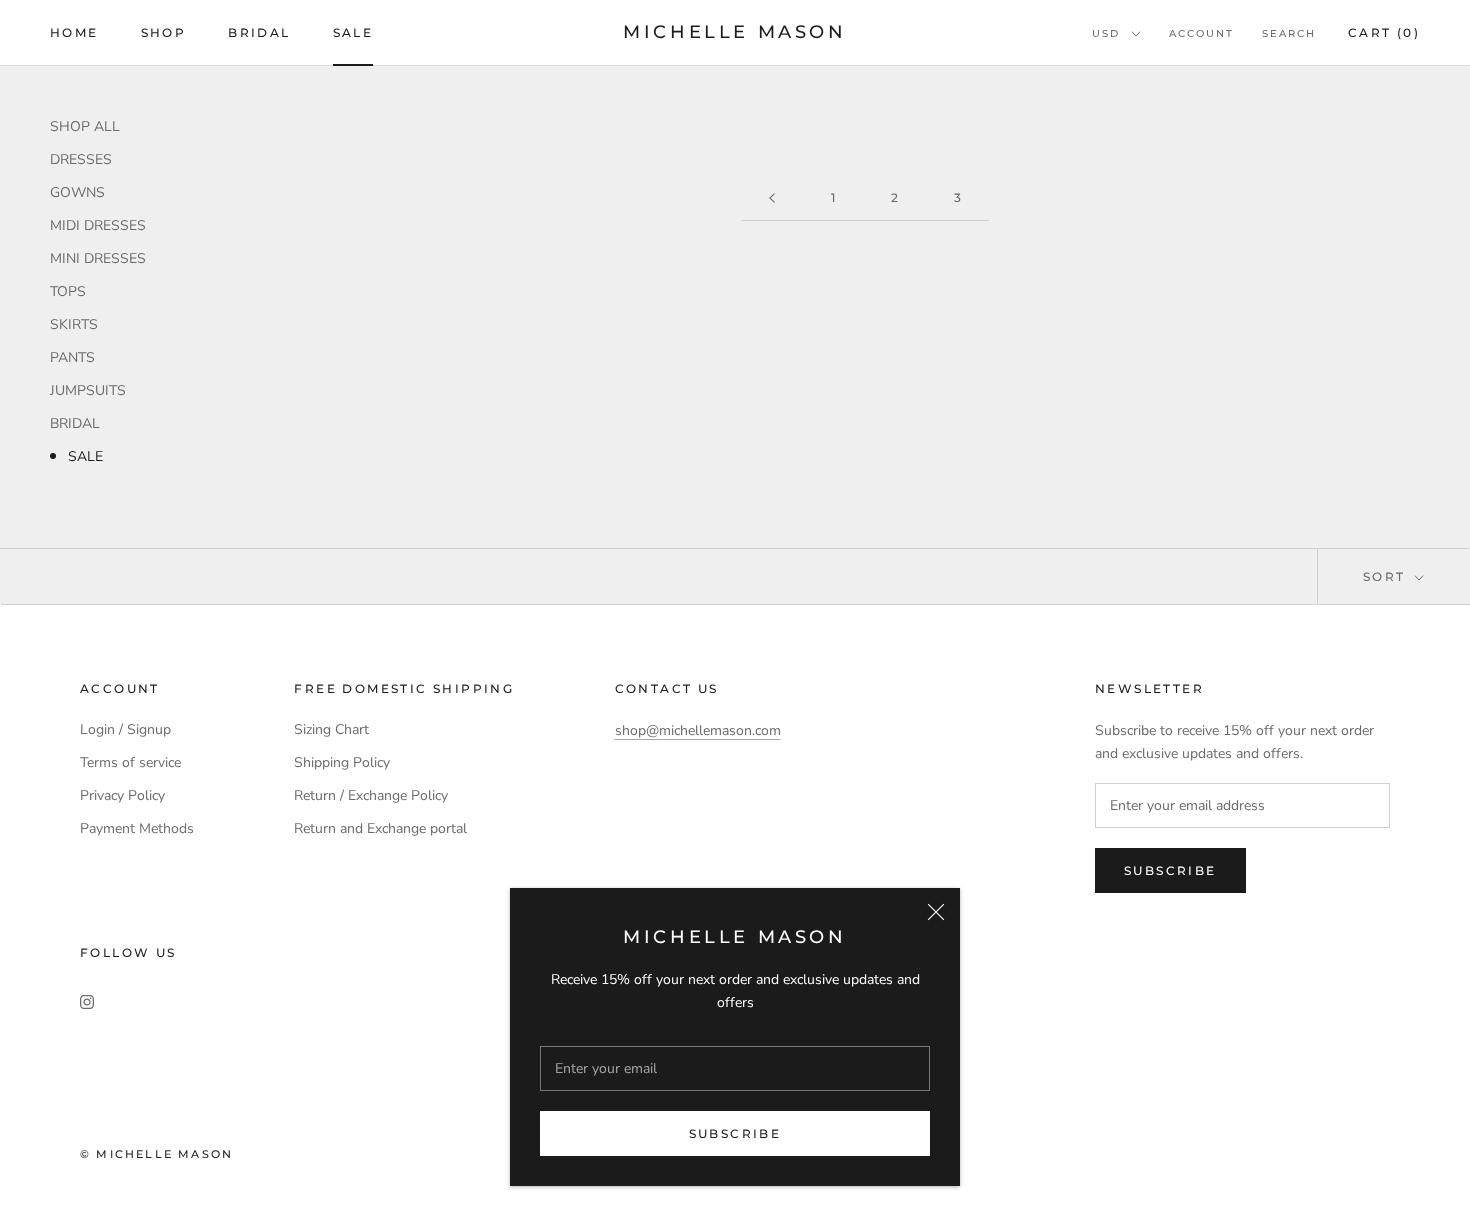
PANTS (72, 357)
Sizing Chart (331, 729)
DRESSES (81, 159)
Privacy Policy (122, 795)
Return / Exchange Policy (371, 795)
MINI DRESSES (98, 258)
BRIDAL (259, 32)
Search (1289, 33)
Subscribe (735, 1133)
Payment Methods (137, 828)
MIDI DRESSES (98, 225)
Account (1201, 33)
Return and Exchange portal (380, 828)
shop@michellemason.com (698, 730)
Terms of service (130, 762)
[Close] (936, 912)
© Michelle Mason (156, 1154)
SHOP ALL (85, 126)
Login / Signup (125, 729)
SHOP (164, 32)
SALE (353, 32)
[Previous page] (772, 198)
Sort (1387, 576)
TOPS (68, 291)
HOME (74, 32)
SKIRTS (74, 324)
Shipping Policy (342, 762)
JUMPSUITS (88, 390)
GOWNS (77, 192)
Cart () (1384, 32)
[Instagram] (87, 1000)
